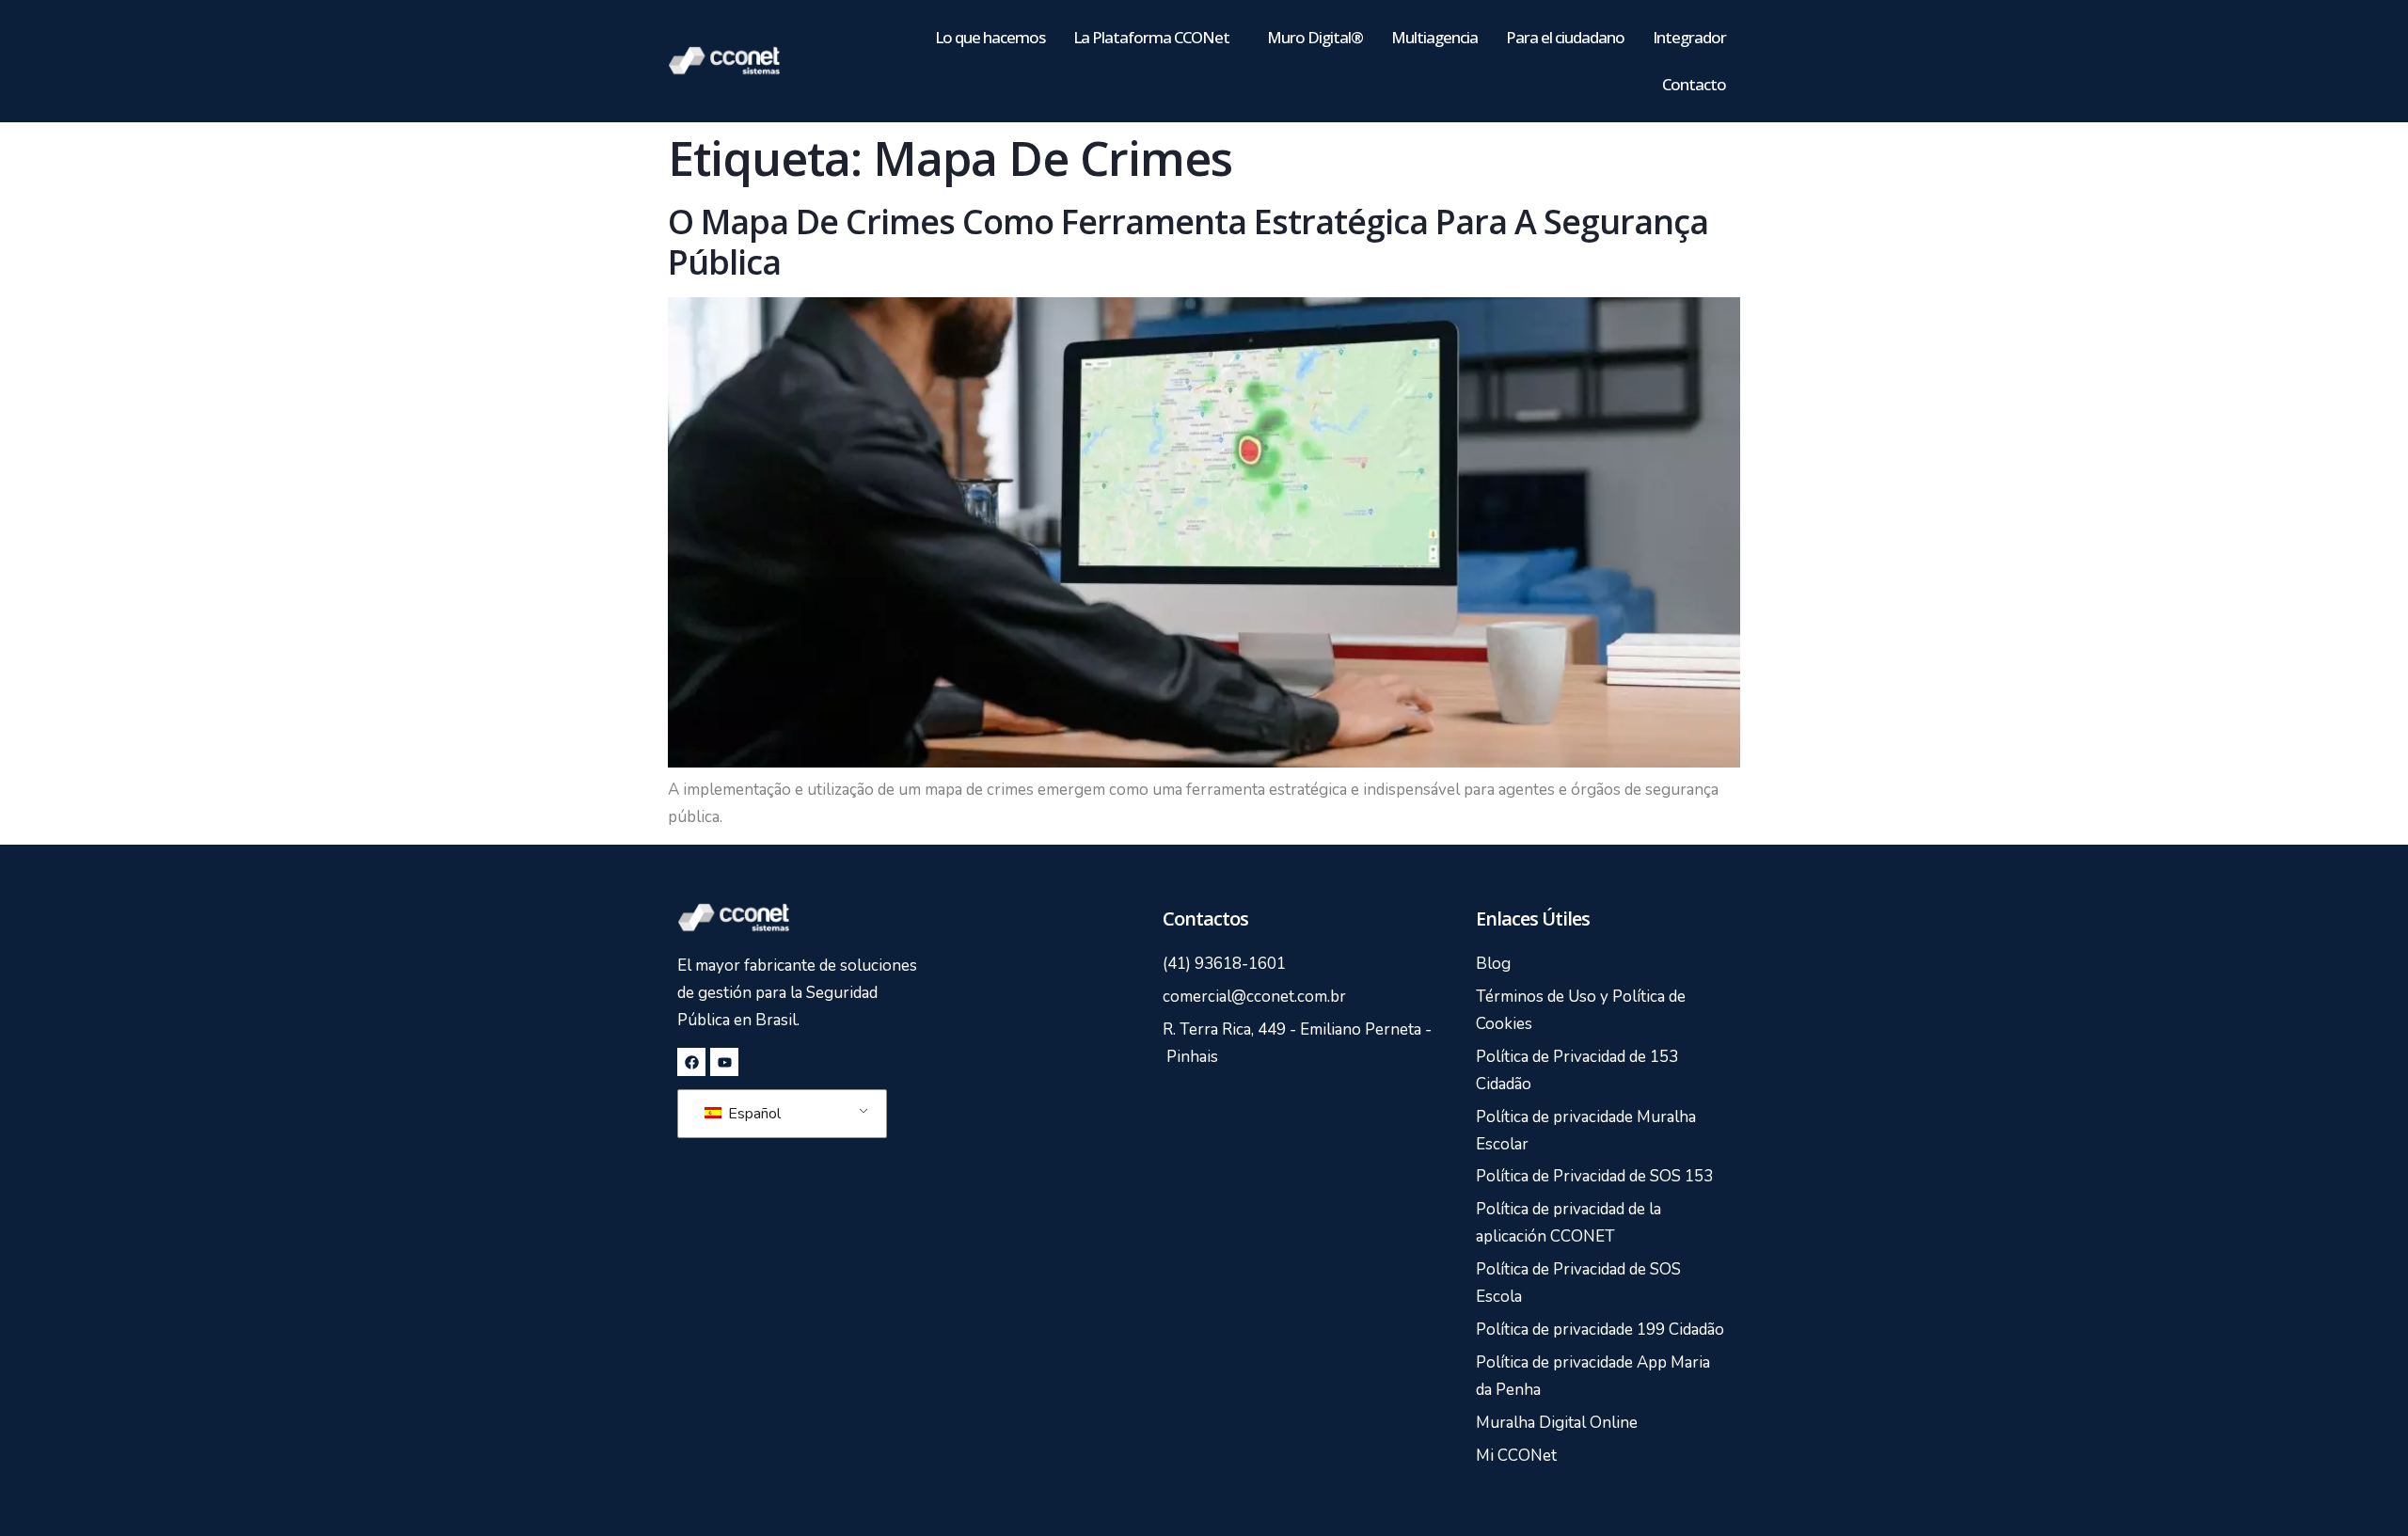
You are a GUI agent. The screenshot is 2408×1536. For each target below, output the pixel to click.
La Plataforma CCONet (1151, 37)
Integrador (1689, 37)
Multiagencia (1434, 37)
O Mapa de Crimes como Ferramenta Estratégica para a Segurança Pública (1188, 242)
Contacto (1694, 84)
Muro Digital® (1315, 37)
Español (752, 1114)
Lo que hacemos (990, 37)
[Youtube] (724, 1062)
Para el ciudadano (1565, 37)
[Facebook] (691, 1062)
